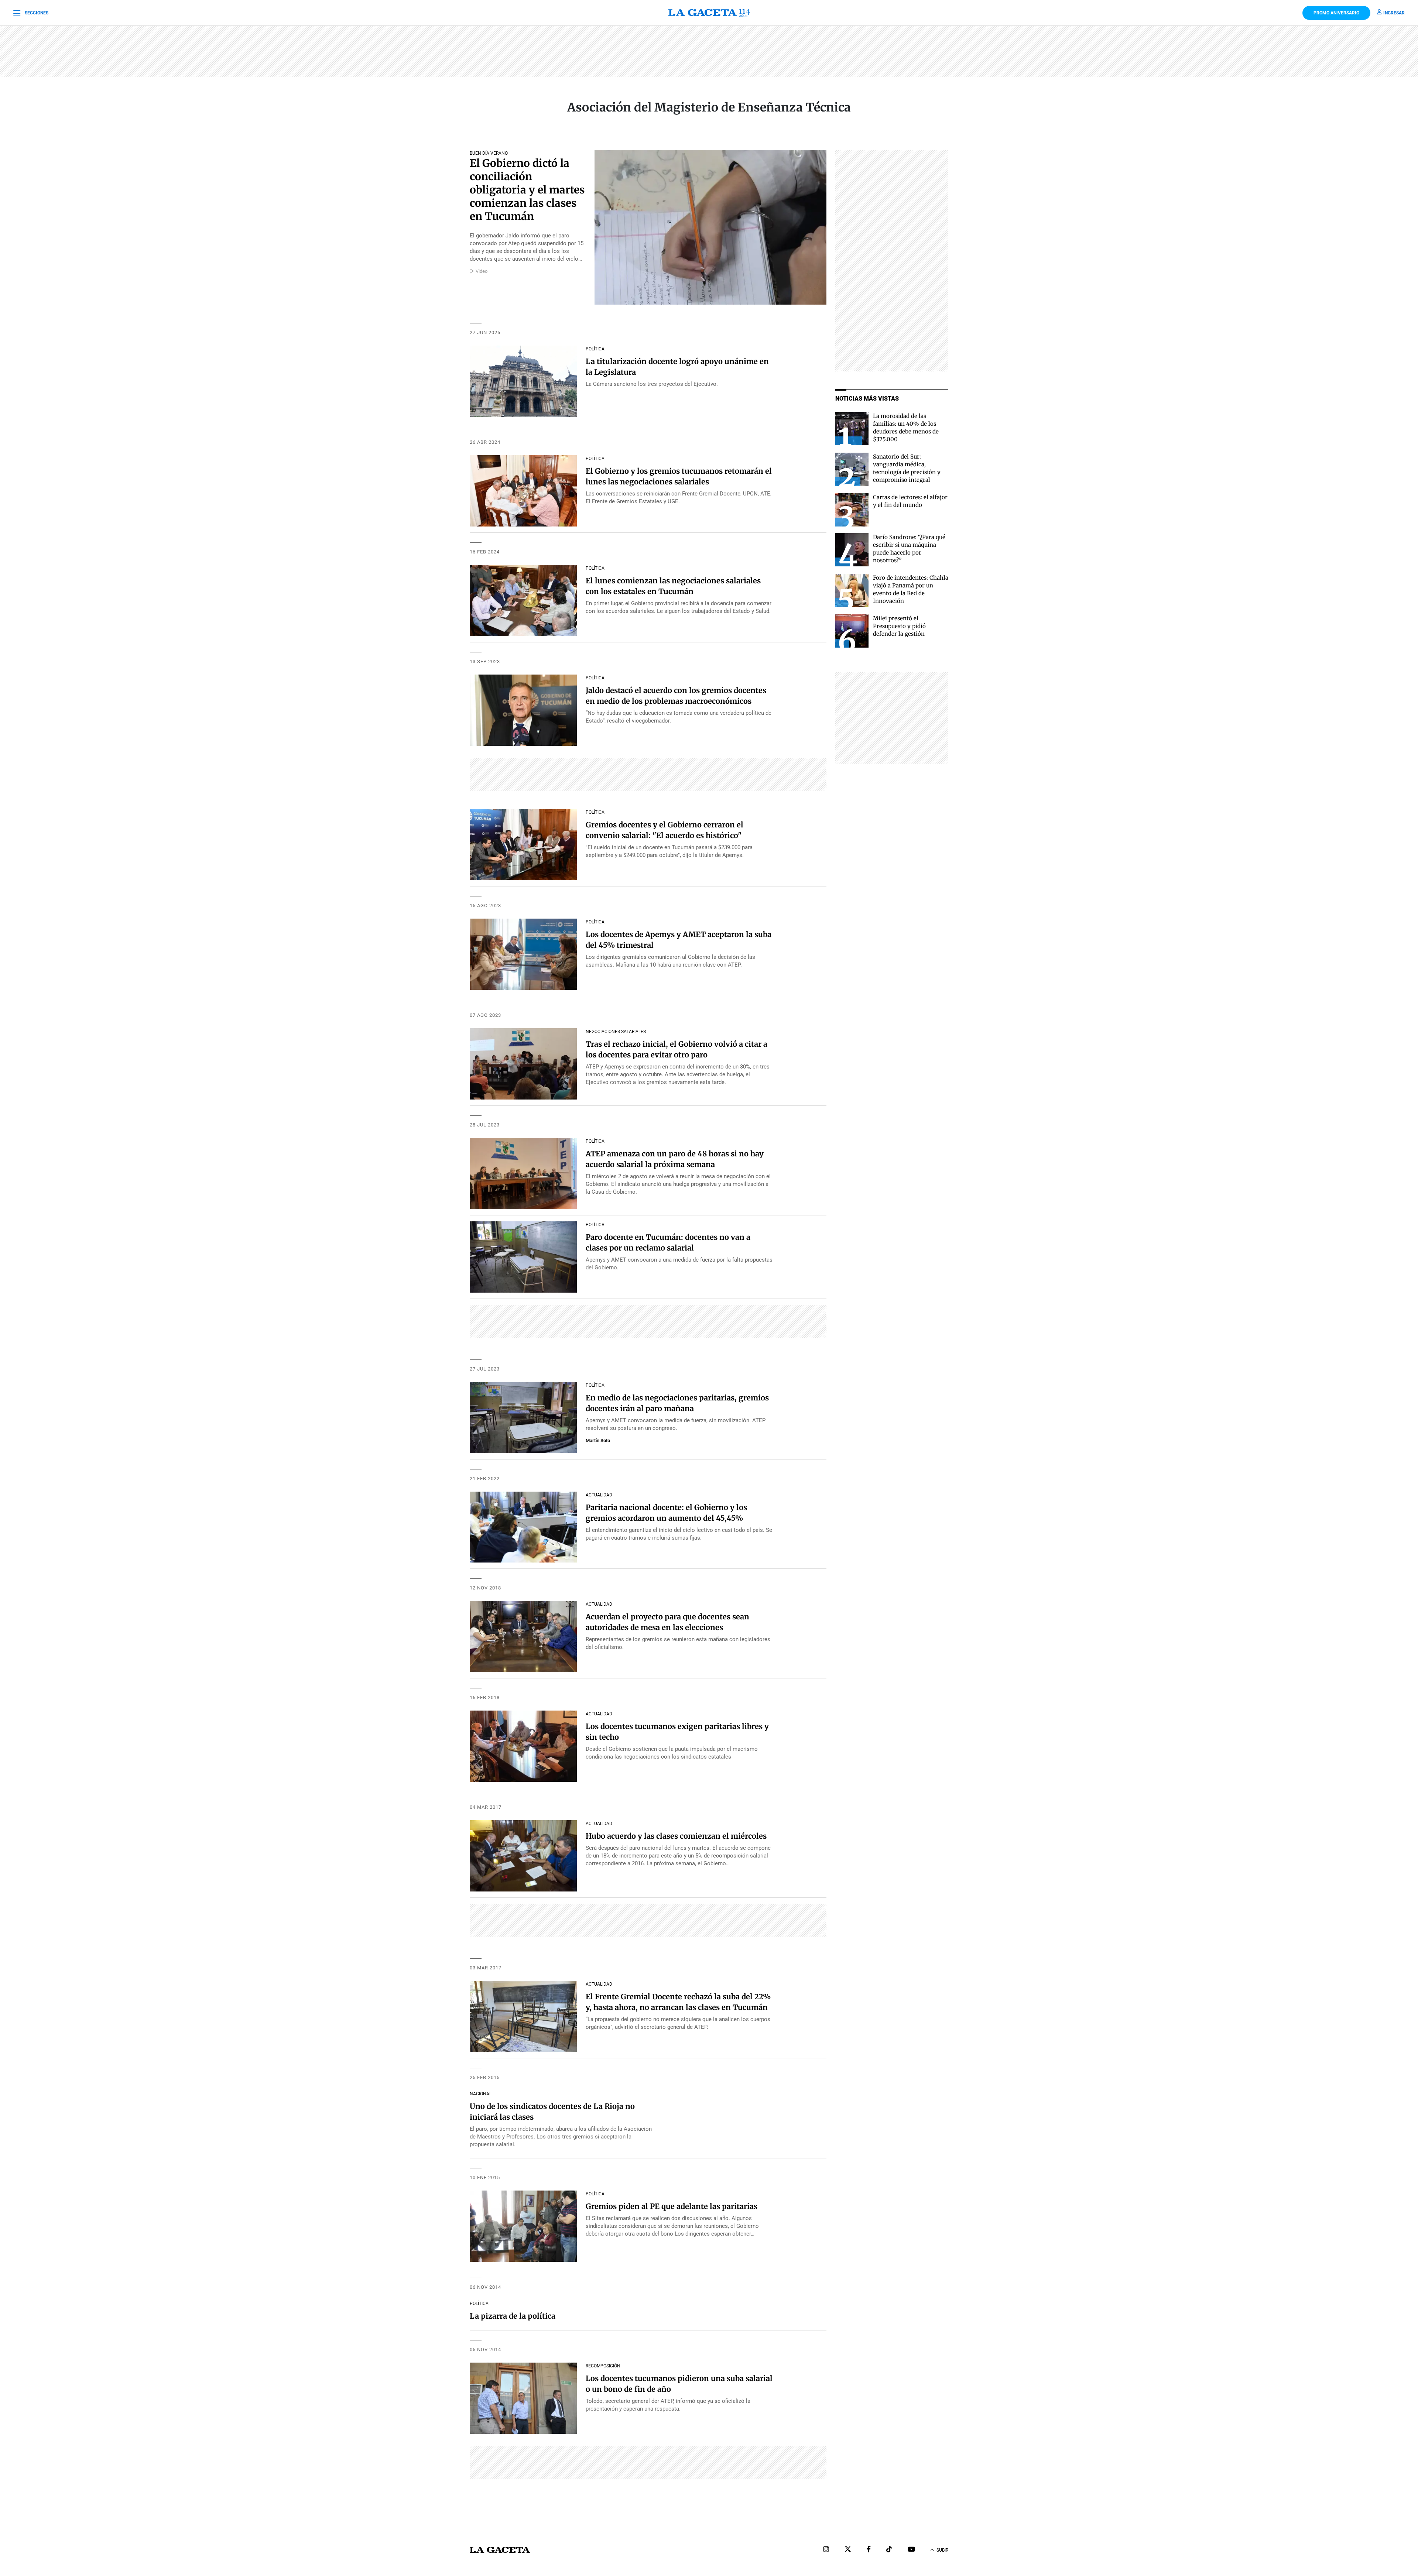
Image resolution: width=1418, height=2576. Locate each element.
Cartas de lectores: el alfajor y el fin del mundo (910, 501)
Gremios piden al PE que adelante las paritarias (672, 2206)
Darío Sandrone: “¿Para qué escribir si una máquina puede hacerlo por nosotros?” (909, 549)
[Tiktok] (889, 2550)
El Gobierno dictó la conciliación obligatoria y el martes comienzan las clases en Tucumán (527, 190)
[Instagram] (826, 2550)
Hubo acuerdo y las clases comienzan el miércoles (676, 1836)
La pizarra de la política (513, 2316)
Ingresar (1394, 13)
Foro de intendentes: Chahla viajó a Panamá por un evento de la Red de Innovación (911, 589)
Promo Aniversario (1336, 13)
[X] (848, 2550)
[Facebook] (869, 2550)
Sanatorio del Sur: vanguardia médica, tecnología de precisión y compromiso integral (907, 468)
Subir (942, 2550)
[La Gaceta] (709, 13)
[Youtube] (911, 2550)
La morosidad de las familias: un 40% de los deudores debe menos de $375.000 (906, 428)
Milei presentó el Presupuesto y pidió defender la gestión (899, 626)
